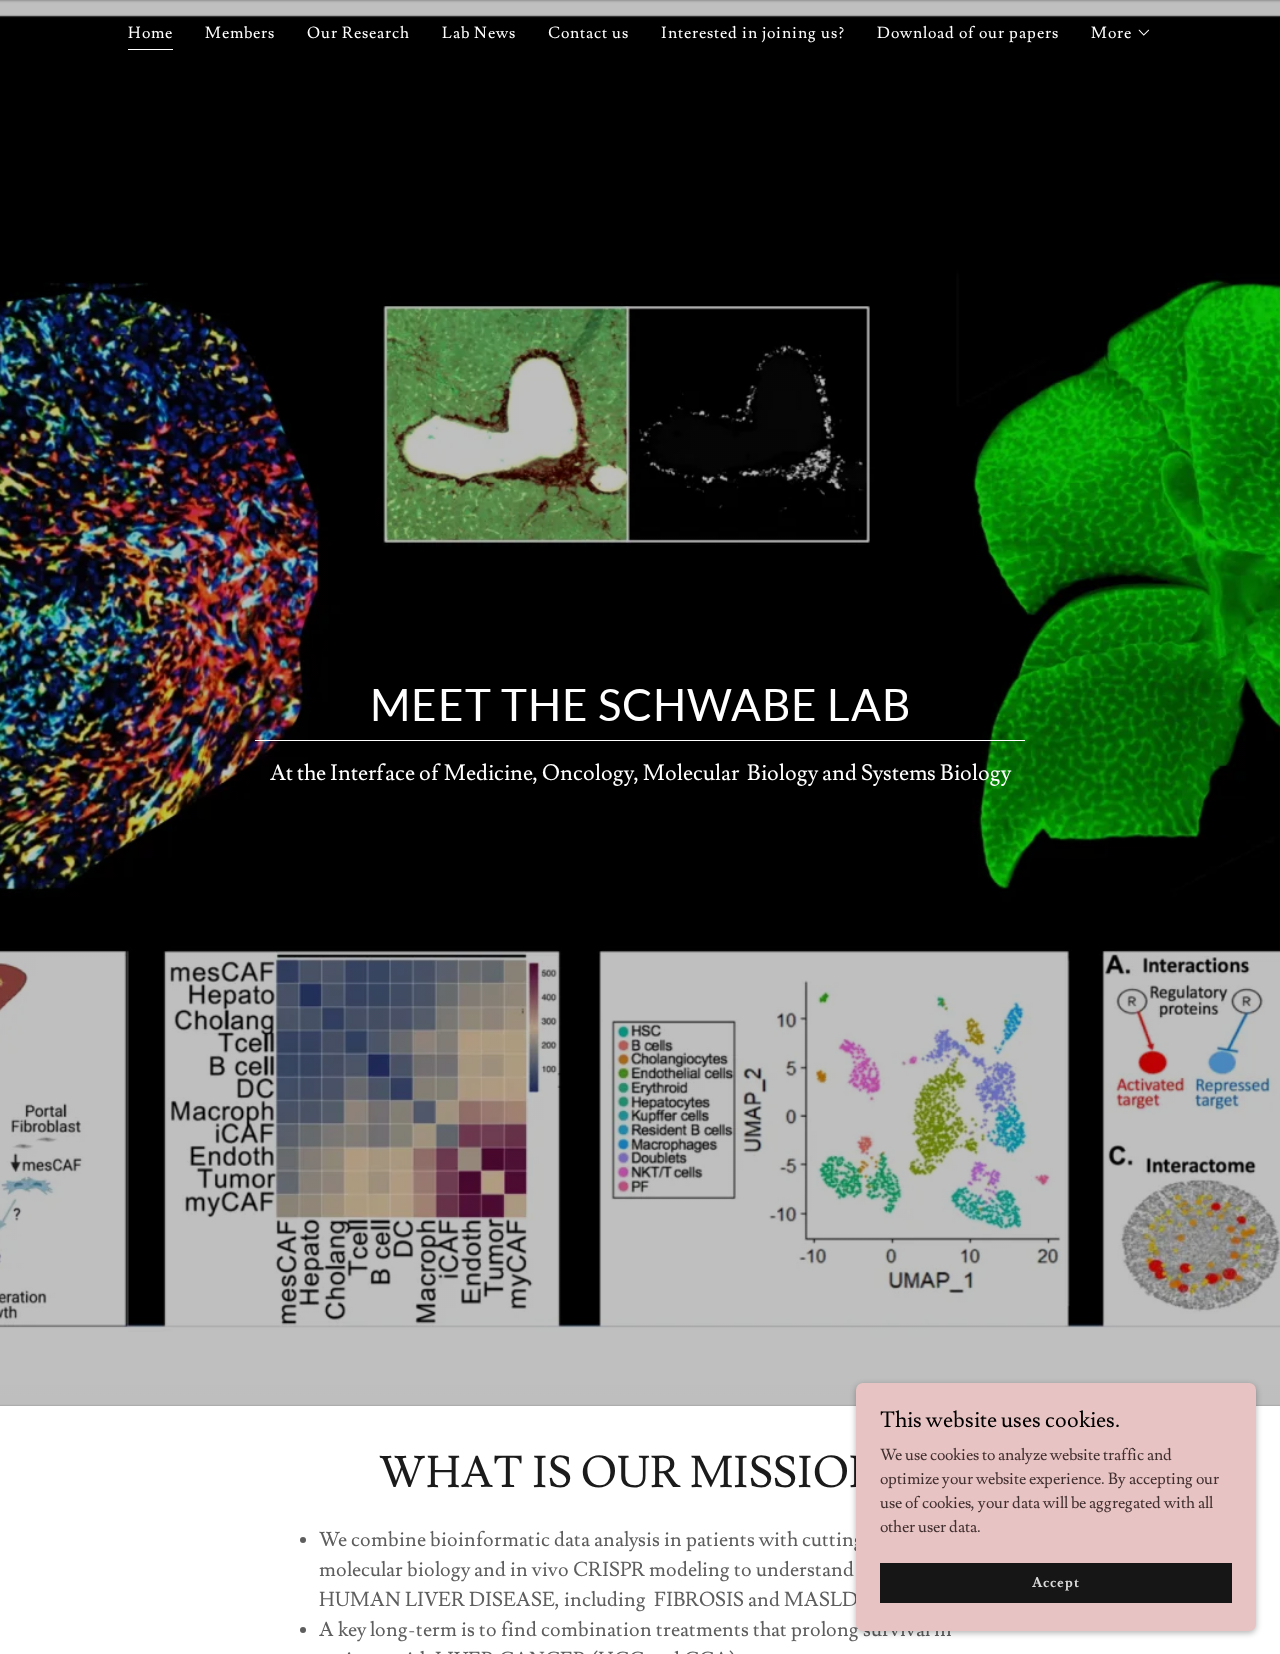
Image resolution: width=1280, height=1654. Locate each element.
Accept (1055, 1582)
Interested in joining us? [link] (753, 33)
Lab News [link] (479, 33)
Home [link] (150, 33)
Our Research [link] (358, 33)
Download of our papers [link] (968, 33)
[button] (1121, 33)
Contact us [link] (588, 33)
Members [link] (240, 33)
